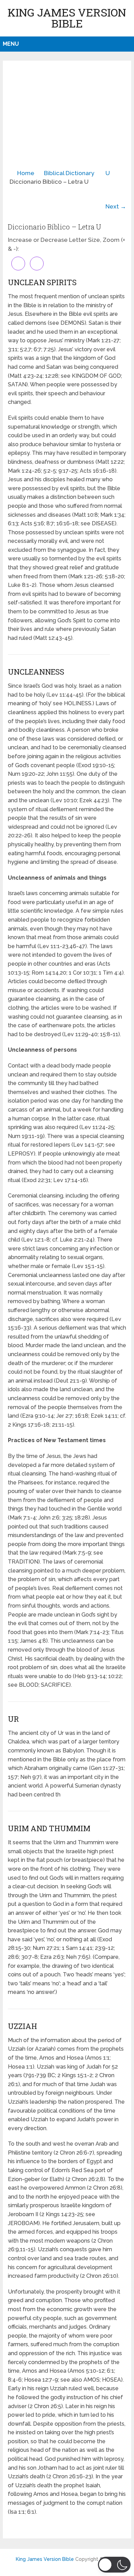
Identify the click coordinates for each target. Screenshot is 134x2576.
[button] (114, 2565)
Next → (116, 206)
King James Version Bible (67, 18)
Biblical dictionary (69, 173)
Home (26, 173)
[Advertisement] (67, 117)
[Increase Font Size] (18, 264)
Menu (11, 44)
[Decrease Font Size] (37, 264)
